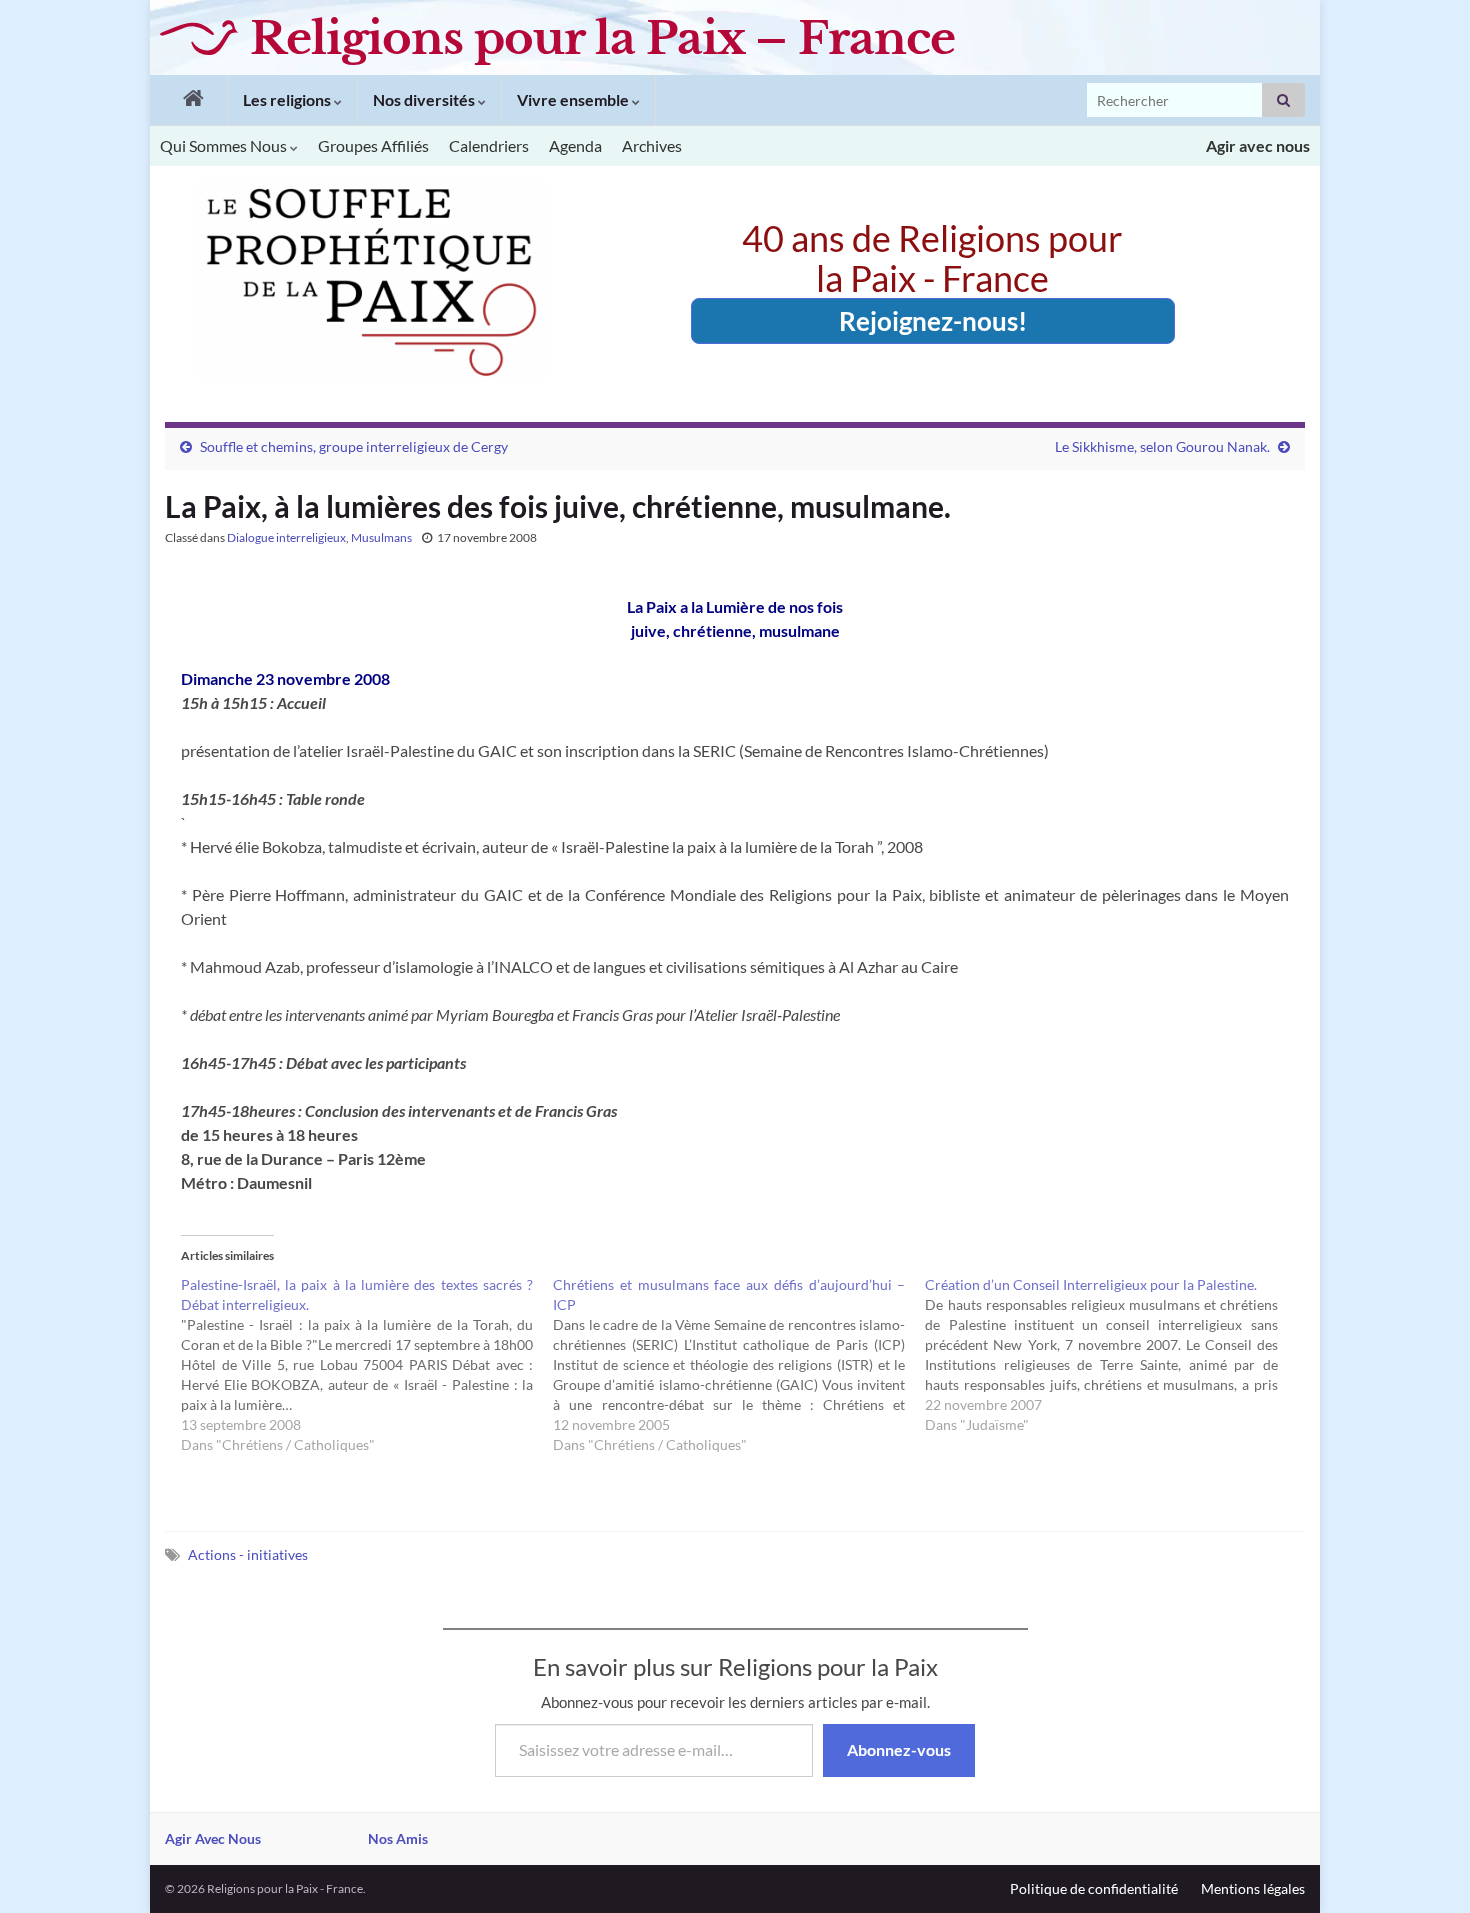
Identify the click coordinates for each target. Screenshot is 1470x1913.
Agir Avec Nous (213, 1838)
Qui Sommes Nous (225, 145)
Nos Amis (398, 1838)
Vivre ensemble (574, 99)
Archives (652, 145)
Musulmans (381, 537)
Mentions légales (1253, 1888)
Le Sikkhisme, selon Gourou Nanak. (1162, 446)
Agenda (575, 145)
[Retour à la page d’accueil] (188, 100)
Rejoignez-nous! (933, 321)
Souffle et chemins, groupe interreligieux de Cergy (354, 446)
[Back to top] (1425, 1868)
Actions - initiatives (248, 1554)
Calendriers (489, 145)
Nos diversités (425, 99)
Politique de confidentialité (1094, 1888)
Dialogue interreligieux (286, 537)
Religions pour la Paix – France (602, 38)
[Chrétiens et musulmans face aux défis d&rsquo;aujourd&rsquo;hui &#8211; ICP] (739, 1365)
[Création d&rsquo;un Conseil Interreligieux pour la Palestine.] (1111, 1355)
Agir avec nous (1258, 145)
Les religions (288, 99)
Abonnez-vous (899, 1749)
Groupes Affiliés (373, 145)
